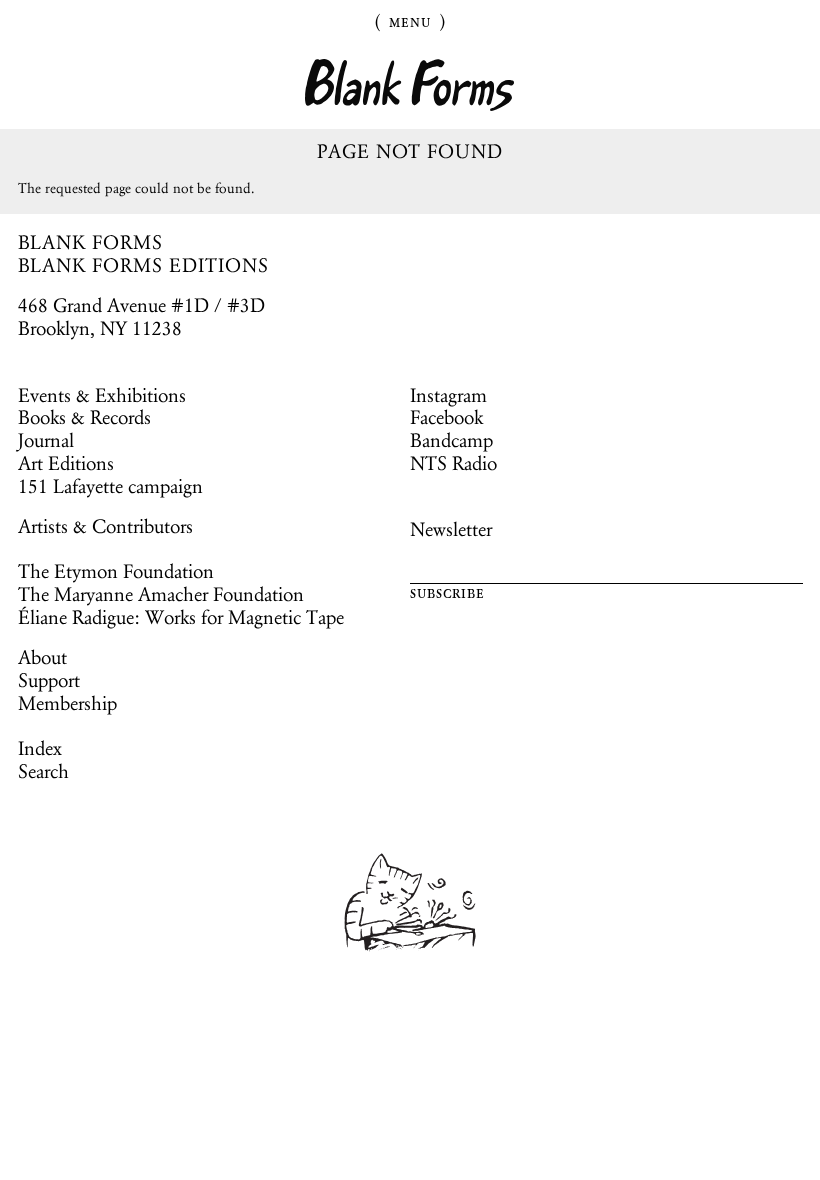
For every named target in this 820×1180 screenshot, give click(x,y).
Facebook (446, 417)
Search (43, 771)
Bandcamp (451, 440)
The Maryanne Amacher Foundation (161, 594)
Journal (46, 440)
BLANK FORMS (91, 242)
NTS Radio (453, 463)
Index (40, 748)
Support (49, 680)
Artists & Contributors (105, 526)
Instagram (448, 395)
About (42, 657)
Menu (410, 21)
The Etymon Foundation (116, 571)
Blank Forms (410, 85)
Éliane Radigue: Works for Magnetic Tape (181, 617)
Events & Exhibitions (102, 395)
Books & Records (84, 417)
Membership (67, 703)
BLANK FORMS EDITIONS (143, 265)
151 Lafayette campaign (110, 486)
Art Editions (66, 463)
